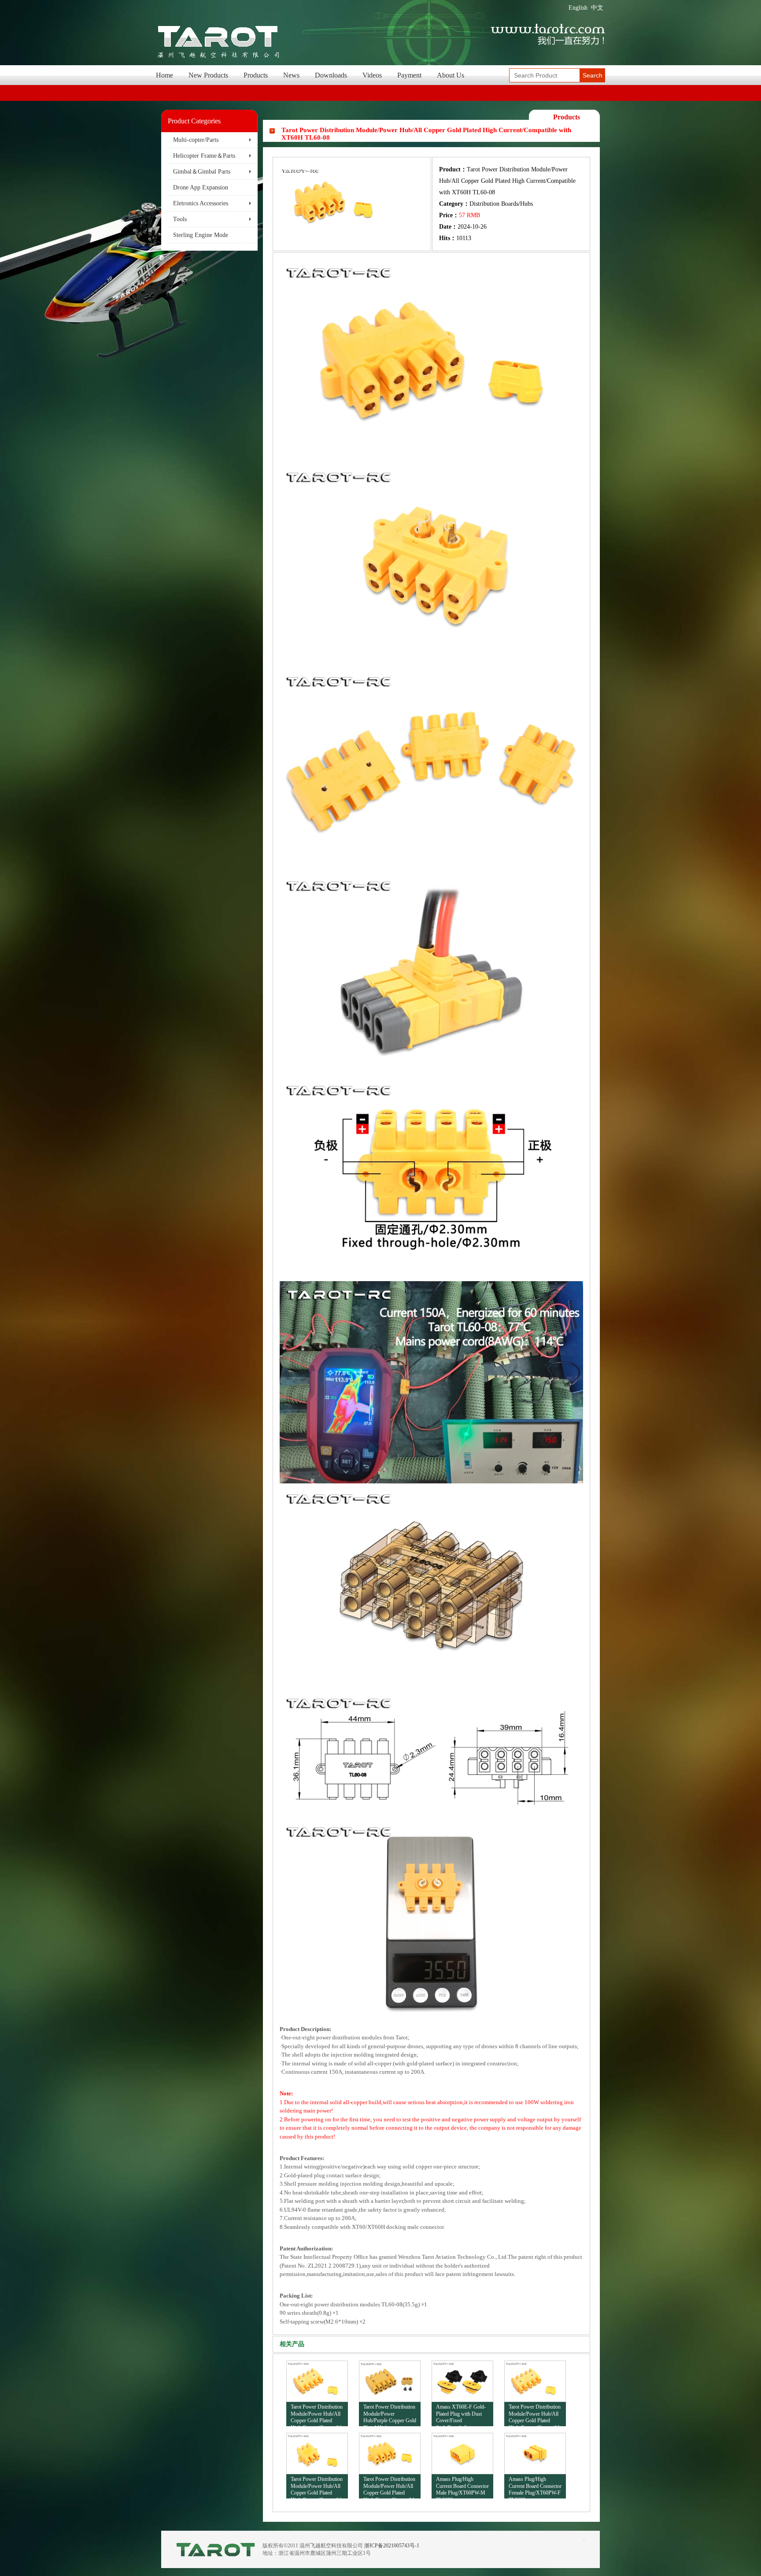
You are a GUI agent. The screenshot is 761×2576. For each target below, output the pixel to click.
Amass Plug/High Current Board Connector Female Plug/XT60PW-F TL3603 (535, 2487)
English (578, 8)
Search (593, 75)
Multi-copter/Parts (196, 140)
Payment (409, 75)
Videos (372, 75)
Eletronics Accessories (201, 203)
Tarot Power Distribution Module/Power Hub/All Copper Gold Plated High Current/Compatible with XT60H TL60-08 (390, 2487)
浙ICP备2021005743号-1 (392, 2546)
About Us (451, 75)
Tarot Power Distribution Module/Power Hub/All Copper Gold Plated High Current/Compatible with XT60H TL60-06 (317, 2487)
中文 (597, 8)
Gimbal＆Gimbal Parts (202, 172)
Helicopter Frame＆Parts (204, 156)
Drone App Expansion (201, 187)
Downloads (331, 75)
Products (256, 75)
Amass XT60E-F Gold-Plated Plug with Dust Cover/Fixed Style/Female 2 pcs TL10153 (461, 2415)
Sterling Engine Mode (201, 235)
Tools (180, 219)
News (291, 75)
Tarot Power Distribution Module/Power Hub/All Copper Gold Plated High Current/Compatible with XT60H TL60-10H (317, 2415)
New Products (208, 75)
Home (164, 75)
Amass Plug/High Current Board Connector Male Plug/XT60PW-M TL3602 (462, 2487)
